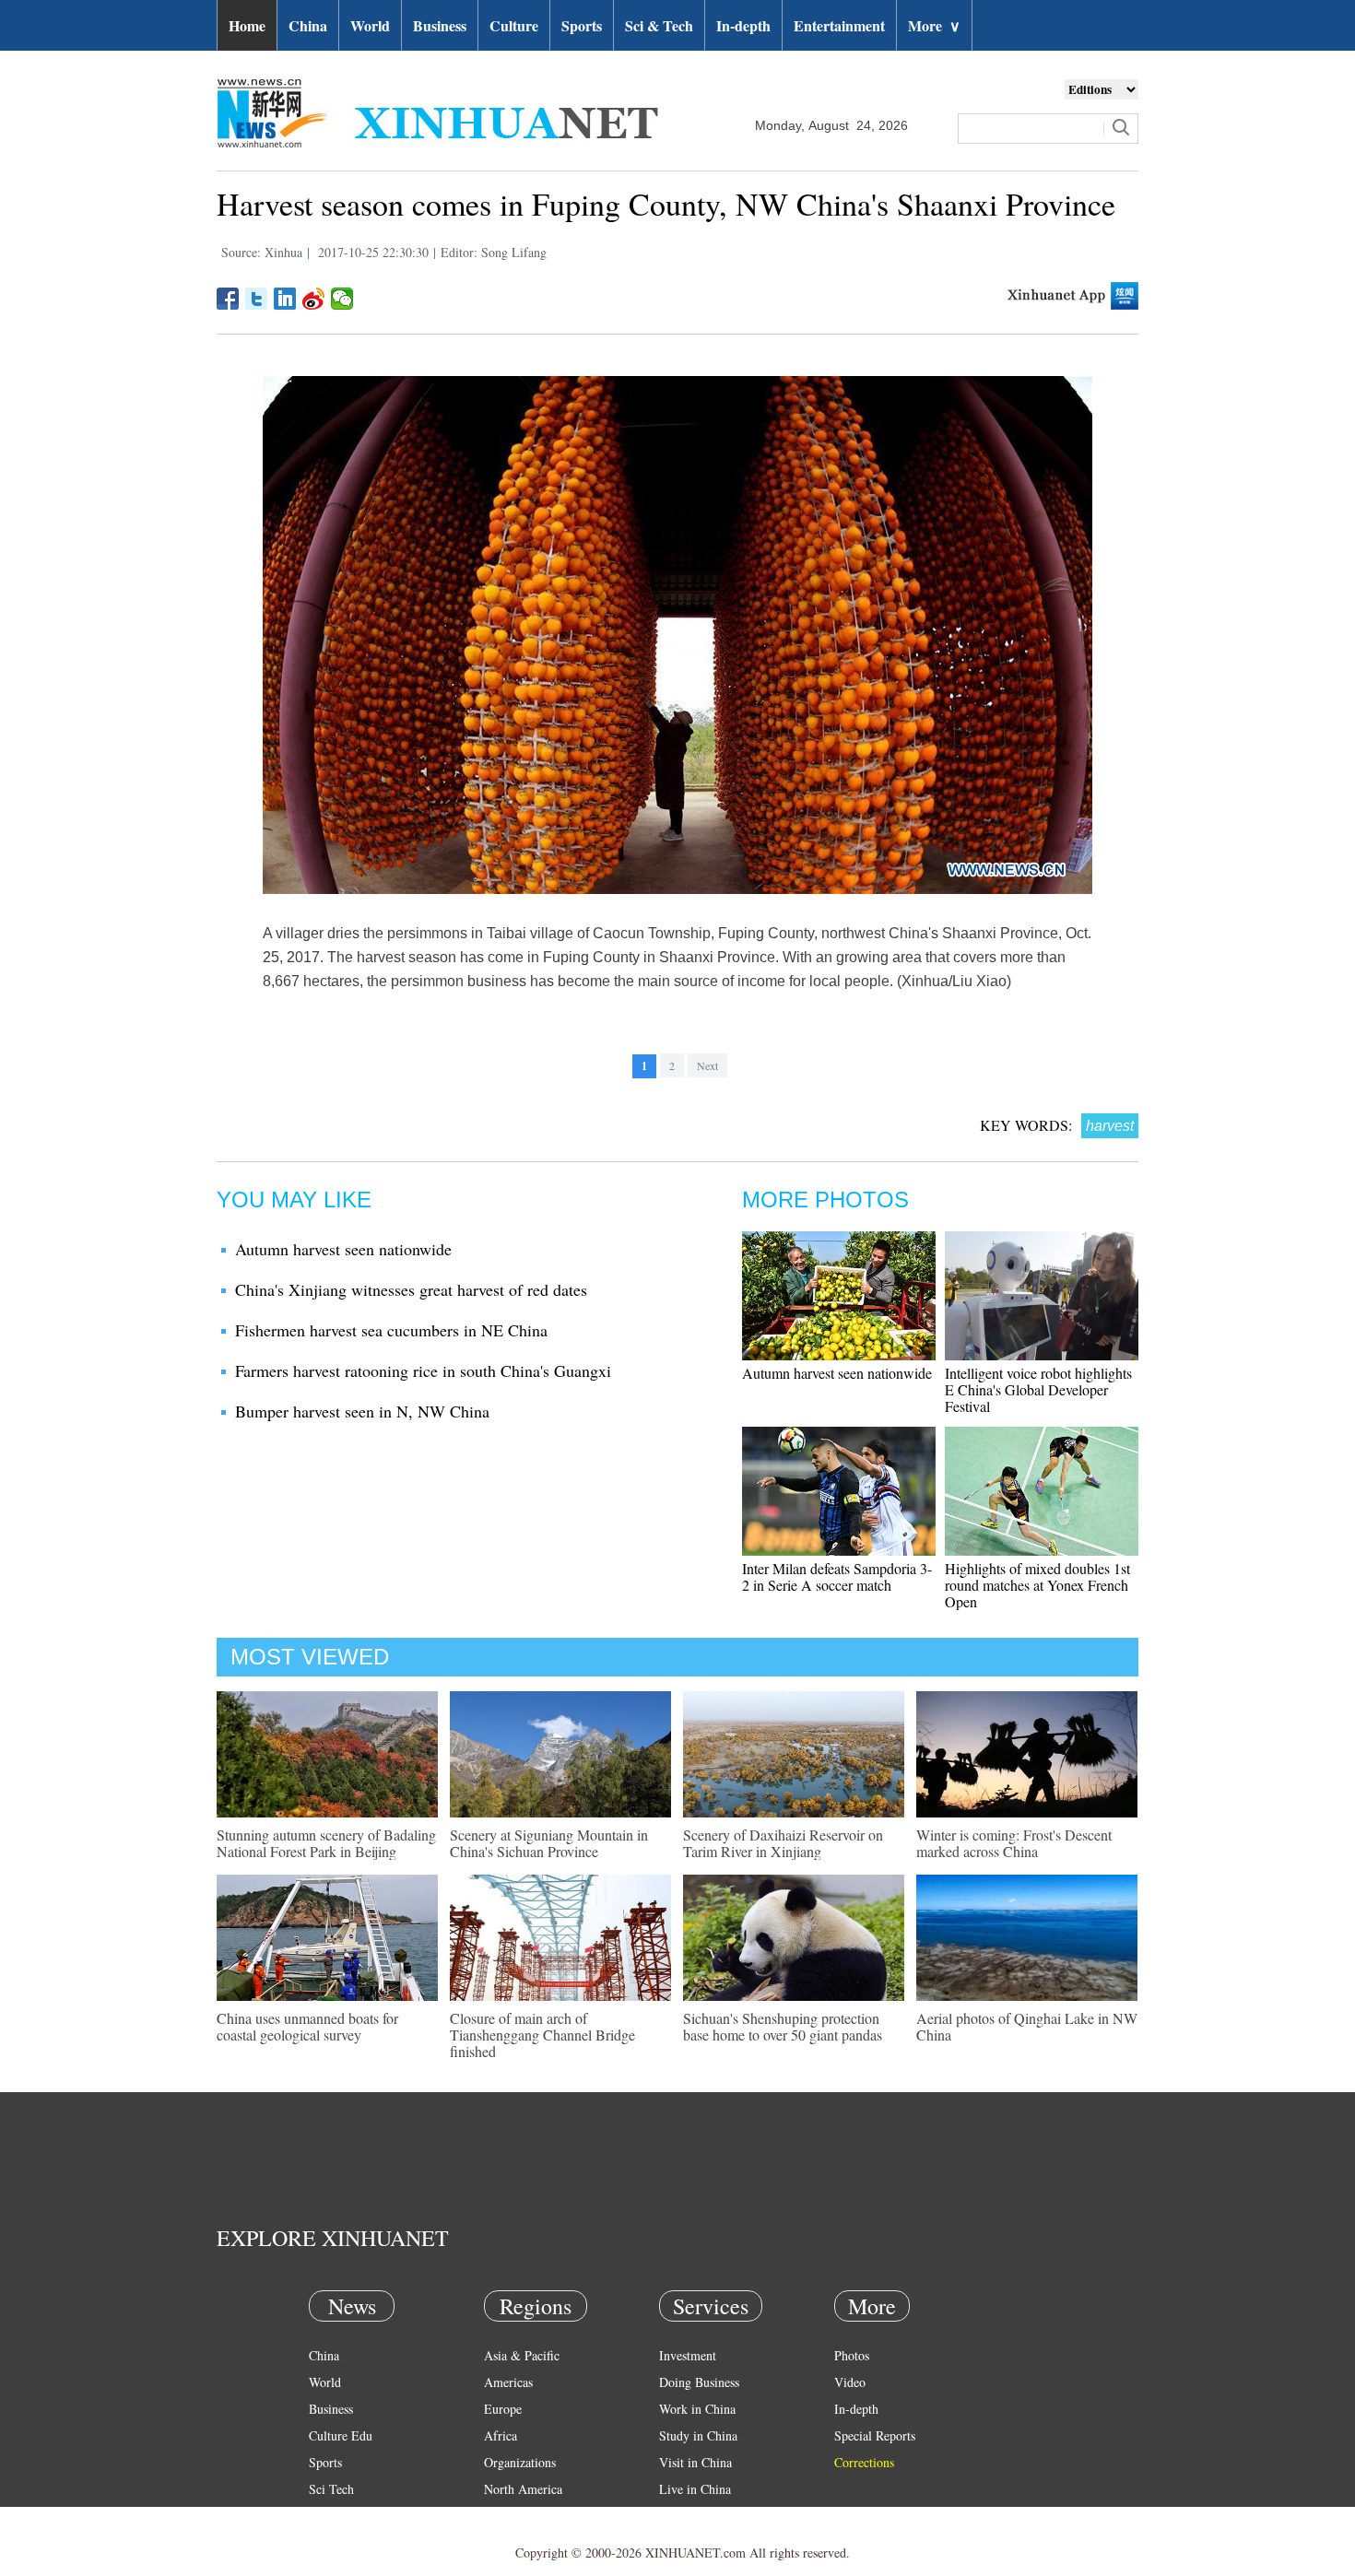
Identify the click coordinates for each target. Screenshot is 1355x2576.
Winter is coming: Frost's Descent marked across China (1014, 1843)
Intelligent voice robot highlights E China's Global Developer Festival (1038, 1389)
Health (326, 2516)
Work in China (697, 2409)
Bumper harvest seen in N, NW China (362, 1411)
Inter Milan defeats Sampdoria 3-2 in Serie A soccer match (837, 1576)
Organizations (520, 2462)
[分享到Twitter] (257, 299)
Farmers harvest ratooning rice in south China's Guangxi (423, 1370)
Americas (508, 2382)
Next (707, 1065)
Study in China (698, 2435)
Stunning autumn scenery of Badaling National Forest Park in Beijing (326, 1843)
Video (850, 2382)
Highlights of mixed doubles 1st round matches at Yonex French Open (1037, 1585)
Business (440, 25)
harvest (1110, 1126)
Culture (514, 25)
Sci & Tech (659, 25)
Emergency (689, 2516)
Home (247, 25)
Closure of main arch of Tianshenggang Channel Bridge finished (542, 2035)
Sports (582, 25)
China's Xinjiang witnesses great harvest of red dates (411, 1289)
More (934, 25)
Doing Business (699, 2382)
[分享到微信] (342, 299)
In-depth (743, 25)
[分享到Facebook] (228, 299)
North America (523, 2489)
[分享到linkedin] (285, 299)
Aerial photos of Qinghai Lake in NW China (1027, 2026)
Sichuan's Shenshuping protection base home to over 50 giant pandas (783, 2026)
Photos (852, 2355)
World (370, 25)
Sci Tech (331, 2489)
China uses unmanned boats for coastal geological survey (307, 2026)
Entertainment (839, 25)
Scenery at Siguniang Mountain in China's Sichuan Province (549, 1843)
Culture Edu (341, 2435)
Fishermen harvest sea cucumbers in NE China (391, 1330)
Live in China (695, 2489)
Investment (688, 2355)
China (308, 25)
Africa (501, 2435)
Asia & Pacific (522, 2355)
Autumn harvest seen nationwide (343, 1249)
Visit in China (695, 2462)
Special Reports (875, 2435)
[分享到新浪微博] (314, 299)
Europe (503, 2409)
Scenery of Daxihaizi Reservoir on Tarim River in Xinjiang (783, 1843)
